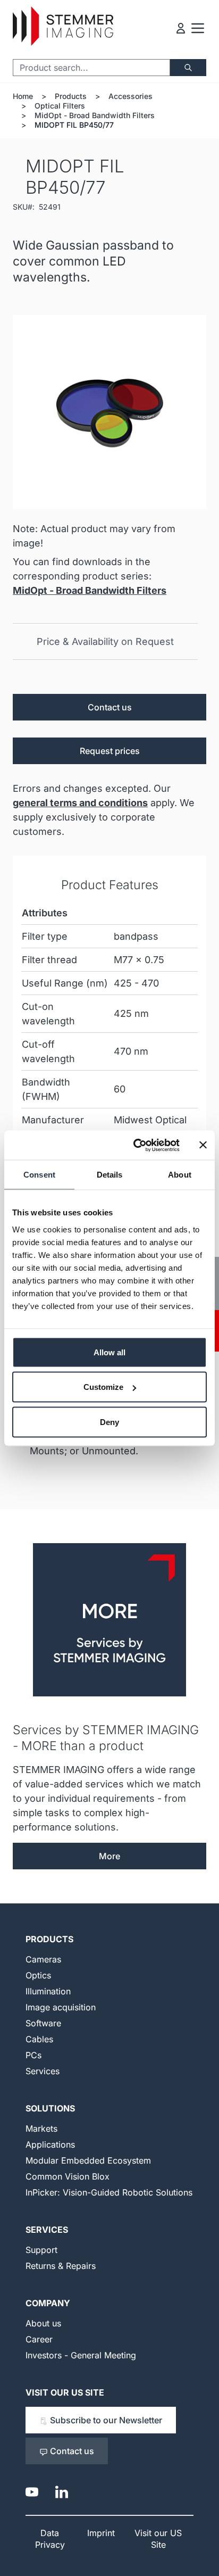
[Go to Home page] (63, 26)
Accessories (130, 96)
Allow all (109, 1352)
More (109, 1856)
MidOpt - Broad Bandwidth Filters (95, 115)
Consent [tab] (39, 1175)
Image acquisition (61, 2007)
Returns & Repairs (61, 2266)
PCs (33, 2055)
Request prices (110, 751)
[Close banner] (203, 1145)
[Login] (181, 28)
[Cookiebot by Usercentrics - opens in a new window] (136, 1145)
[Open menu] (198, 28)
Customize (103, 1387)
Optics (38, 1975)
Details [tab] (110, 1175)
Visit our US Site (65, 2392)
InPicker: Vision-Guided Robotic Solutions (109, 2192)
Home (23, 96)
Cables (39, 2039)
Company (48, 2303)
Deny (109, 1422)
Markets (41, 2128)
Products (71, 96)
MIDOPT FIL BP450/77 (74, 125)
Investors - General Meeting (81, 2355)
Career (39, 2339)
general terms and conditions (80, 803)
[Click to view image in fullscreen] (109, 412)
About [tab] (180, 1175)
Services (43, 2071)
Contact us (110, 707)
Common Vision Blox (68, 2176)
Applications (50, 2144)
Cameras (43, 1959)
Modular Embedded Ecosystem (88, 2160)
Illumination (48, 1991)
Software (43, 2023)
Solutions (50, 2108)
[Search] (188, 68)
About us (43, 2323)
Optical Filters (60, 106)
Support (41, 2250)
